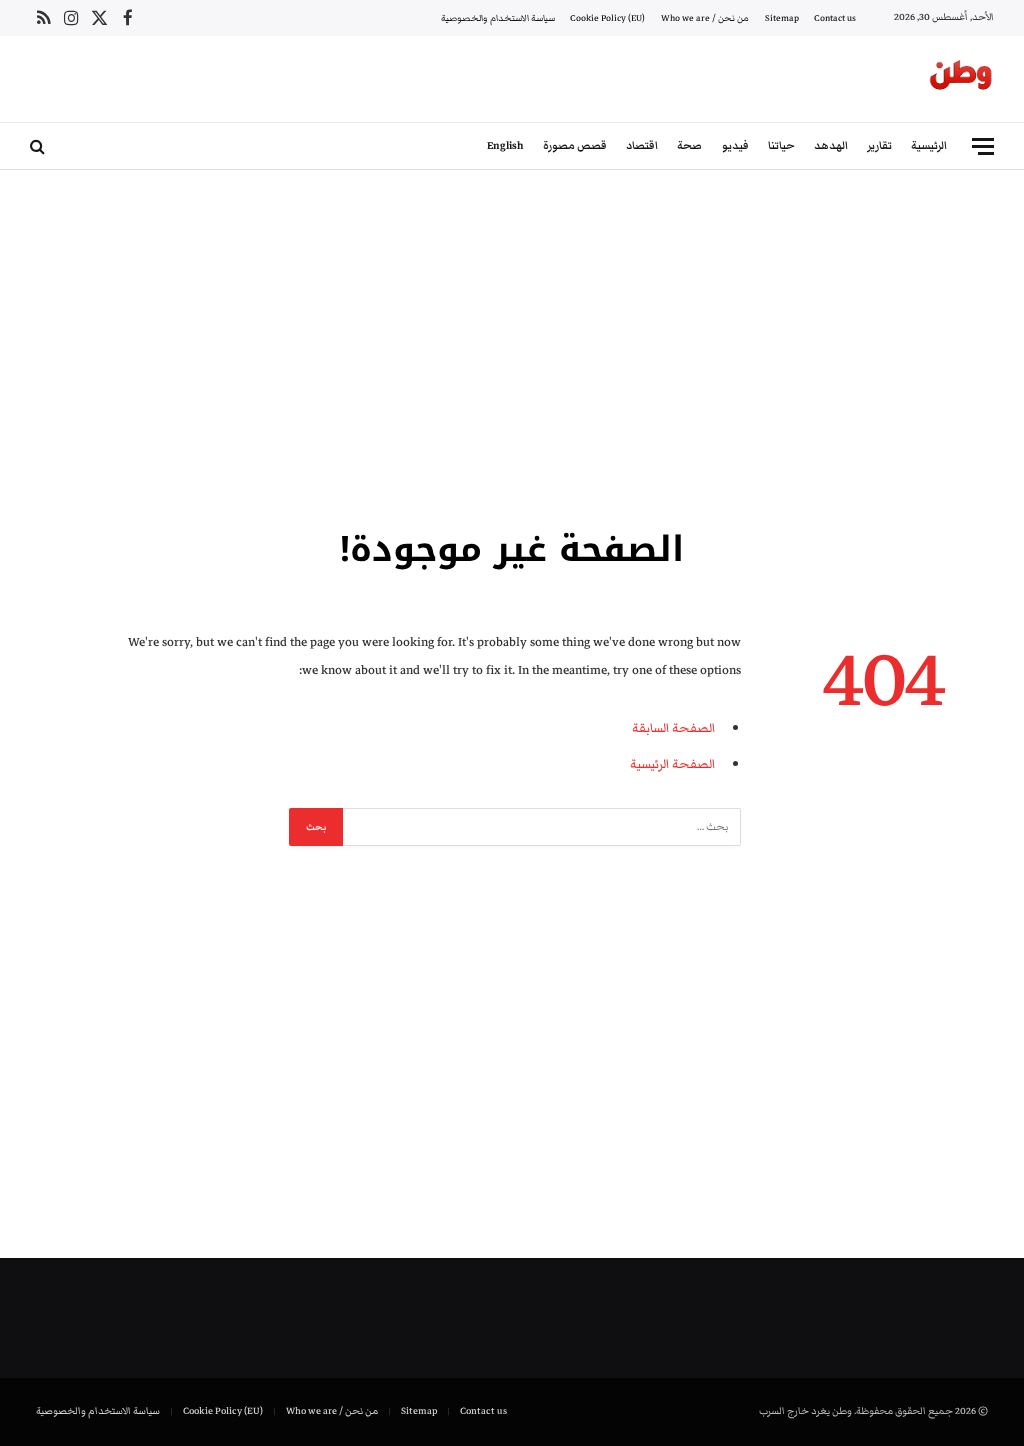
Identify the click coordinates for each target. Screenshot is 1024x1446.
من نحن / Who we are (705, 18)
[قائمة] (983, 146)
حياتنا (781, 145)
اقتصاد (642, 145)
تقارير (879, 145)
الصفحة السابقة (673, 728)
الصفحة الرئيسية (672, 764)
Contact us (835, 18)
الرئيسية (929, 145)
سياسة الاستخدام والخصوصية (498, 18)
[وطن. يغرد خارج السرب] (961, 79)
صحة (689, 145)
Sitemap (782, 18)
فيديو (735, 145)
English (505, 145)
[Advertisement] (512, 345)
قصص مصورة (575, 145)
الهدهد (831, 145)
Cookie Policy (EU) (607, 18)
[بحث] (39, 146)
